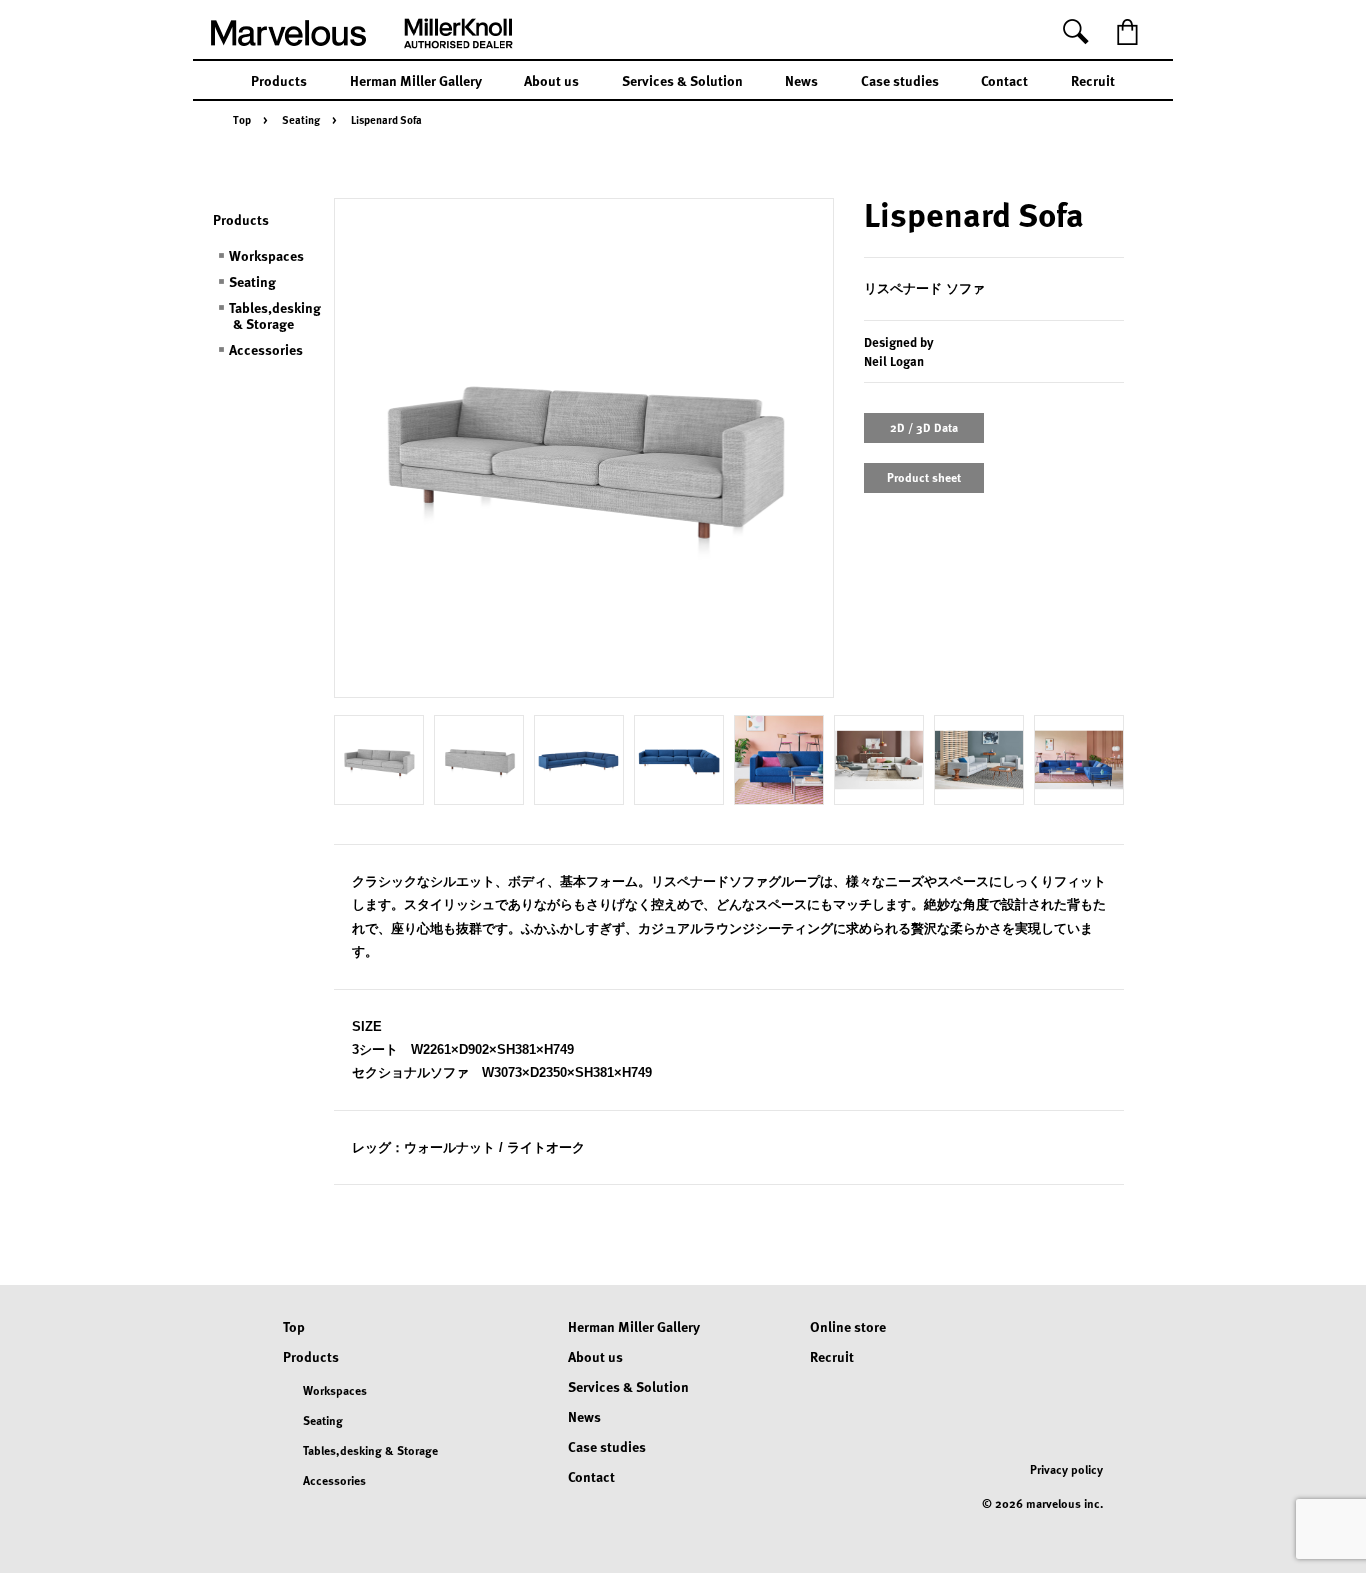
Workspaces (266, 255)
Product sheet (924, 477)
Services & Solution (682, 80)
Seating (301, 119)
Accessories (266, 349)
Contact (1004, 80)
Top (242, 119)
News (801, 80)
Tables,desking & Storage (275, 315)
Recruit (1093, 80)
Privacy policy (1066, 1469)
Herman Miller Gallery (416, 80)
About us (551, 80)
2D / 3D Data (924, 427)
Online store (848, 1326)
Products (279, 80)
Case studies (900, 80)
